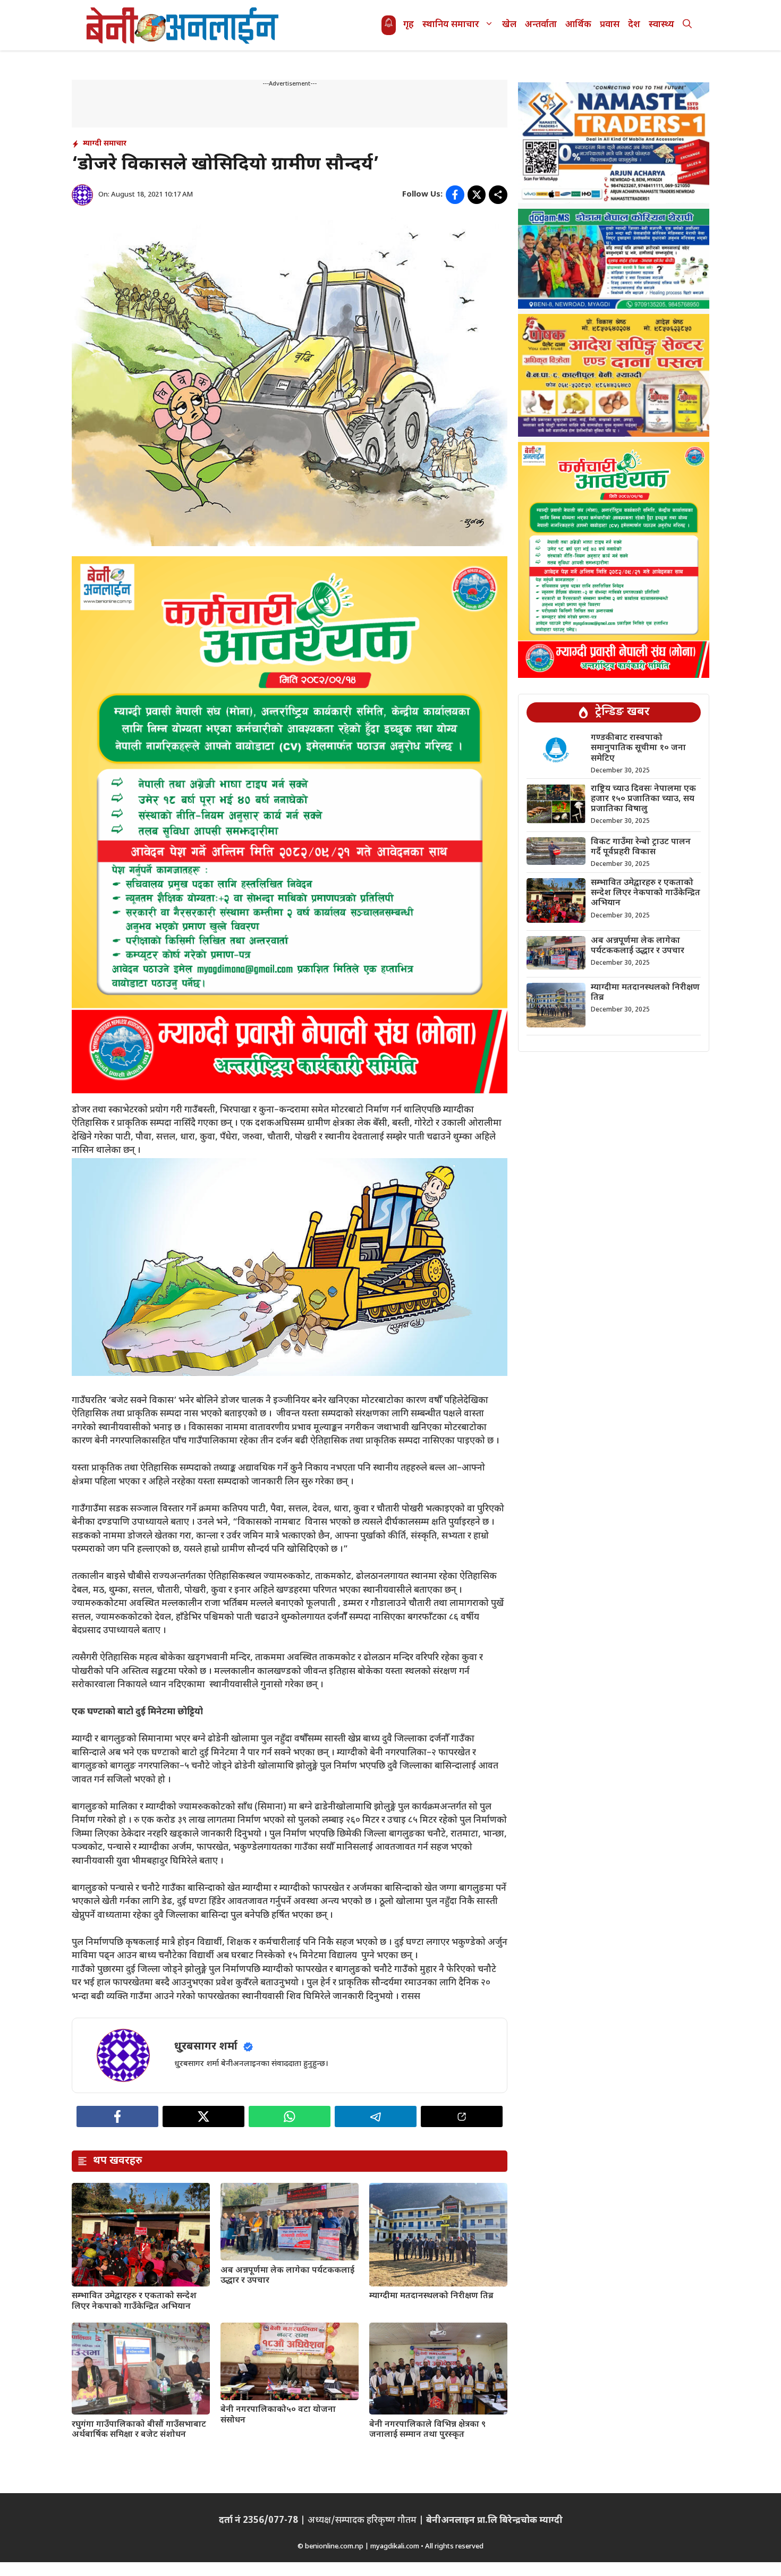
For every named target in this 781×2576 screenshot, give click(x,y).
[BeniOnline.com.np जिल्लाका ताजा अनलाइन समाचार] (183, 25)
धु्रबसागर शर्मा (206, 2047)
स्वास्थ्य (661, 25)
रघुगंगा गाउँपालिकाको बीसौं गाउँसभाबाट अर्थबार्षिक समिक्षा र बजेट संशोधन (139, 2430)
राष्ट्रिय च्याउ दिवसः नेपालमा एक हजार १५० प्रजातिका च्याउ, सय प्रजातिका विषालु (643, 799)
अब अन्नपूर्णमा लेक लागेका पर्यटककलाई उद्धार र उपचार (287, 2276)
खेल (509, 25)
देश (634, 25)
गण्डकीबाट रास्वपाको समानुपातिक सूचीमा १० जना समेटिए (638, 748)
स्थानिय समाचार (451, 25)
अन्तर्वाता (541, 25)
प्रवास (610, 25)
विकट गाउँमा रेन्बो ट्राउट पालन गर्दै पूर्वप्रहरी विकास (641, 847)
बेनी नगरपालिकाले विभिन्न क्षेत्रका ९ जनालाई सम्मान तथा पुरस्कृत (427, 2430)
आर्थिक (578, 25)
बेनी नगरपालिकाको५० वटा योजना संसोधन (278, 2415)
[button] (687, 25)
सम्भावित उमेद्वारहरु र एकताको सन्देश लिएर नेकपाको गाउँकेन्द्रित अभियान (134, 2301)
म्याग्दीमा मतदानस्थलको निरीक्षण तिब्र (431, 2296)
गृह (409, 25)
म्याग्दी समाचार (105, 144)
